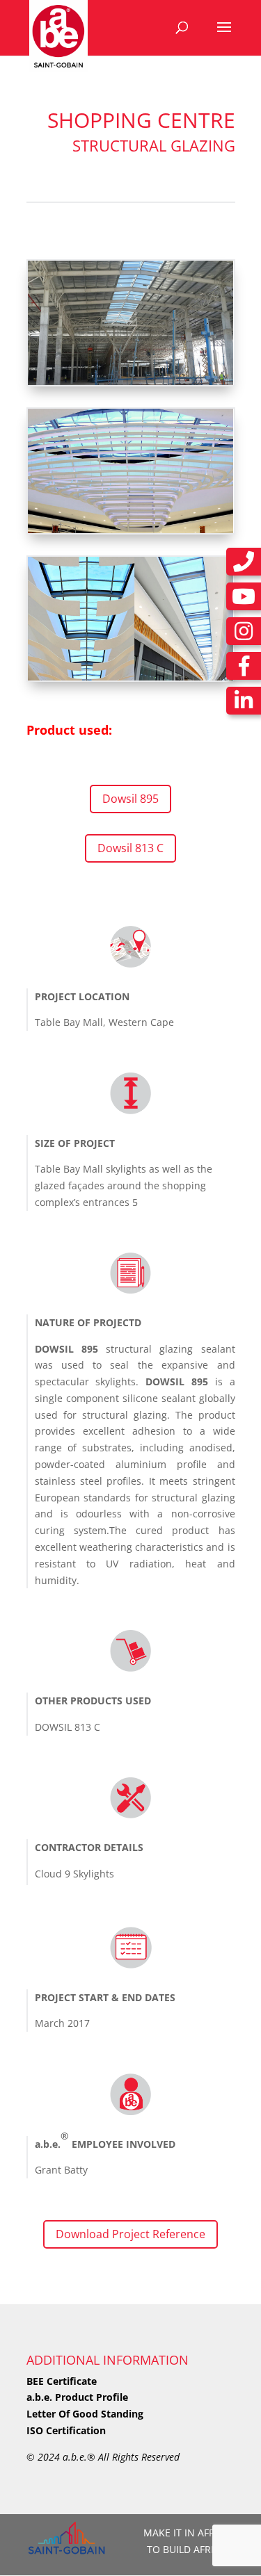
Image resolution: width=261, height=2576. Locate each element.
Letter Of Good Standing (85, 2414)
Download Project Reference (130, 2234)
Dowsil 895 (130, 799)
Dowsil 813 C (130, 848)
